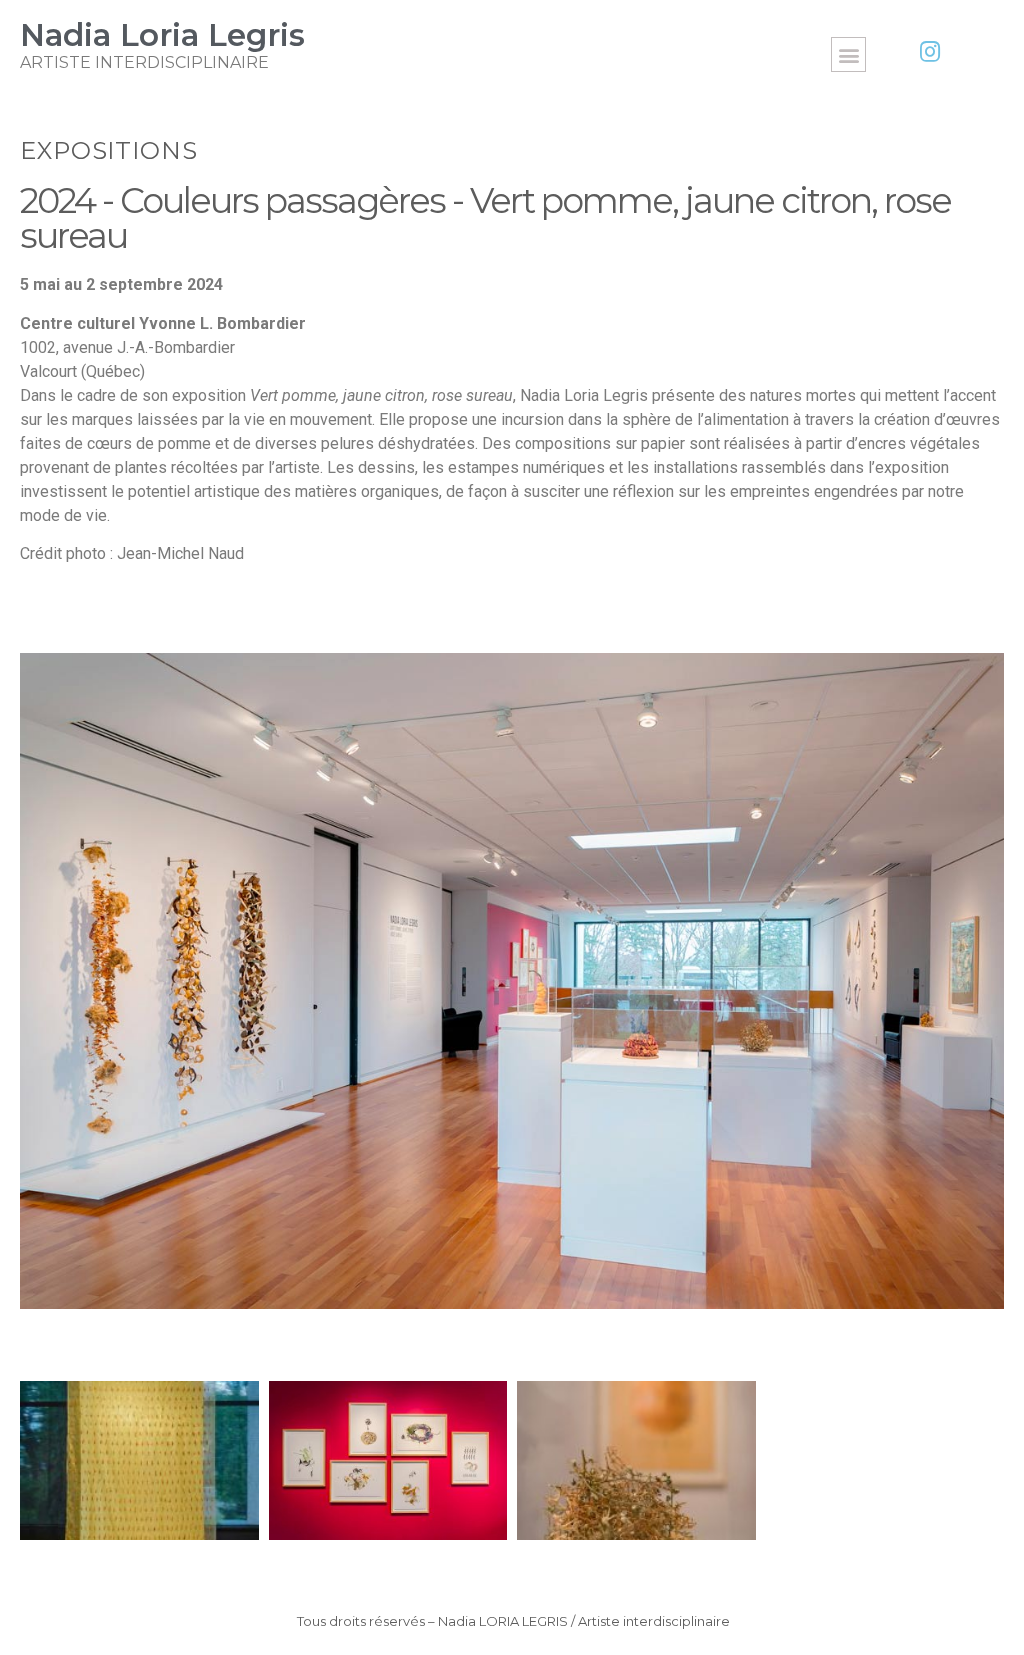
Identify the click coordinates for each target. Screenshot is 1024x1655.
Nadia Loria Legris (162, 35)
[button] (848, 54)
